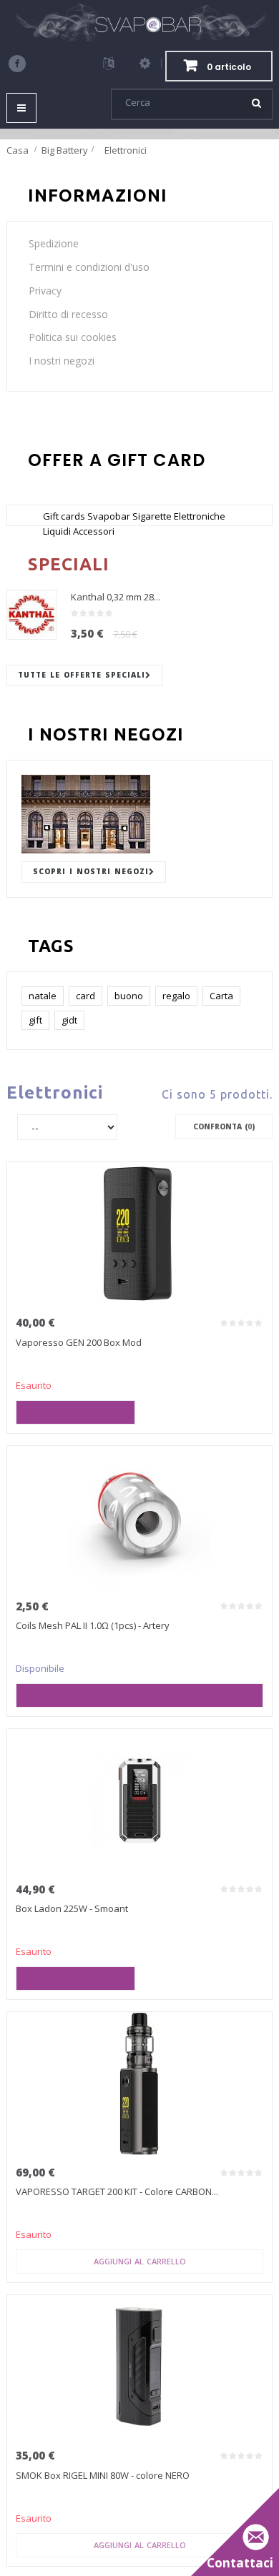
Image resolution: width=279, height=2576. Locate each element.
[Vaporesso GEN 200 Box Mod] (139, 1234)
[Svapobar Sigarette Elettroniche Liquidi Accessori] (139, 23)
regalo (176, 996)
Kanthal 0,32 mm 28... (116, 597)
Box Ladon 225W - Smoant (72, 1908)
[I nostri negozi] (139, 814)
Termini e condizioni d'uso (89, 267)
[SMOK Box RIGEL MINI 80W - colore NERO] (139, 2367)
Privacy (45, 291)
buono (129, 996)
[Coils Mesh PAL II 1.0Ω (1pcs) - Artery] (139, 1517)
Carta (221, 996)
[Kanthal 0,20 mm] (31, 615)
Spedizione (54, 243)
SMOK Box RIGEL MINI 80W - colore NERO (103, 2475)
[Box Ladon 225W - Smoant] (139, 1800)
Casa (18, 150)
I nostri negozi (62, 361)
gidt (69, 1020)
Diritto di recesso (68, 314)
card (85, 996)
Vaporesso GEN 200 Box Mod (79, 1342)
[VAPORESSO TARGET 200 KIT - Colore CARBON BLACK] (139, 2084)
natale (43, 996)
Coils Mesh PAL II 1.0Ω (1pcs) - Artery (93, 1625)
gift (35, 1020)
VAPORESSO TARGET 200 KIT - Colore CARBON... (117, 2191)
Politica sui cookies (73, 337)
